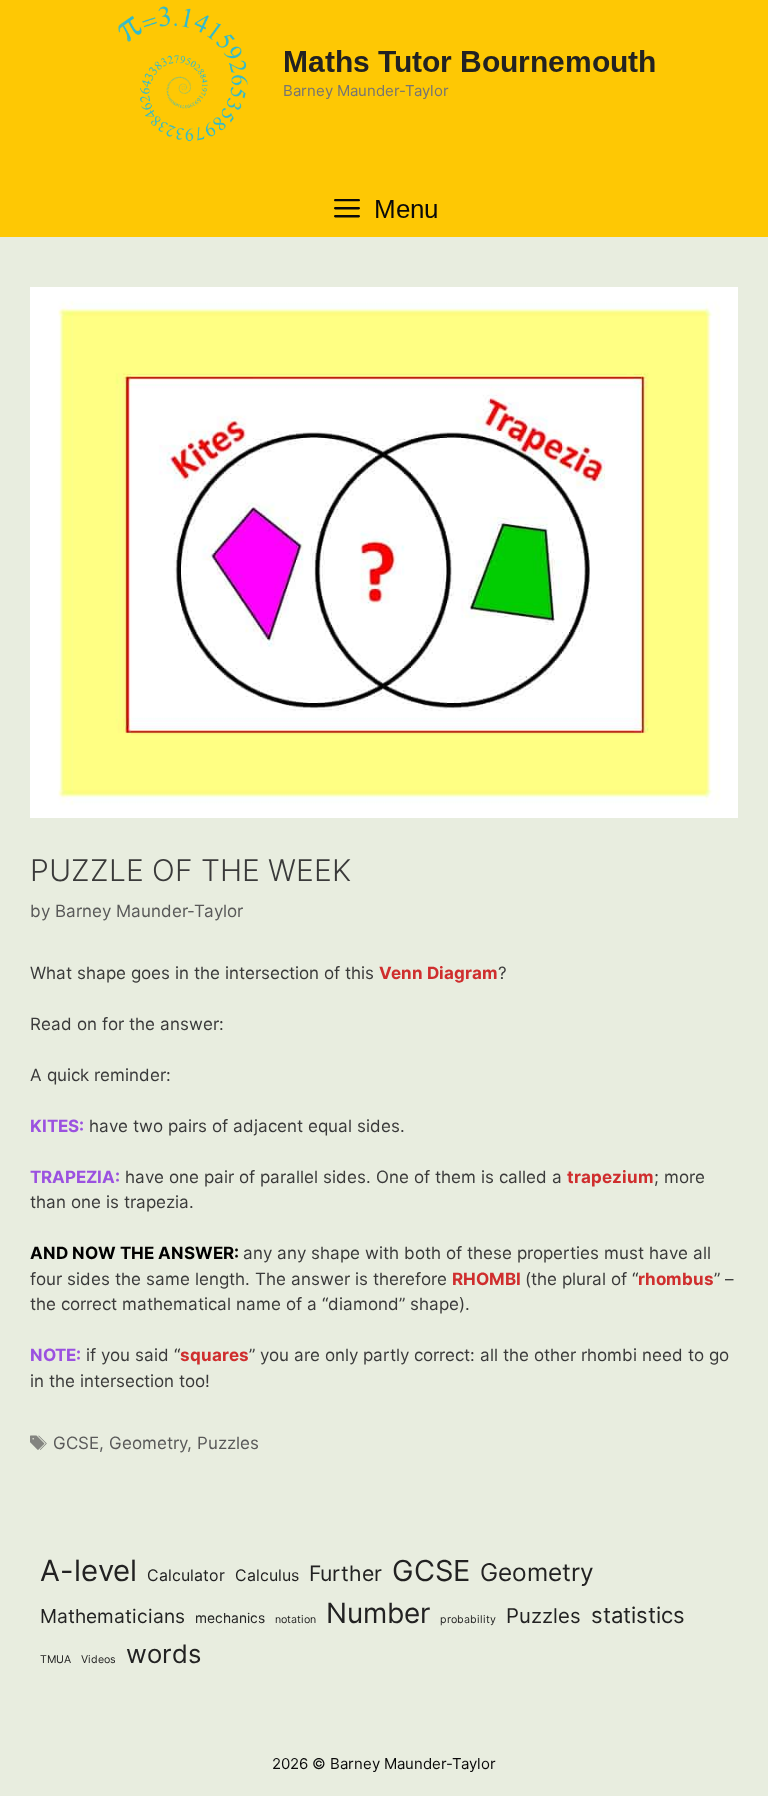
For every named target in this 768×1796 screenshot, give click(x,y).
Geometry (148, 1443)
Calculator (186, 1575)
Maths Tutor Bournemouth (469, 61)
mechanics (230, 1618)
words (163, 1653)
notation (295, 1619)
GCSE (76, 1443)
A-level (88, 1570)
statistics (638, 1615)
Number (378, 1613)
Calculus (267, 1575)
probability (468, 1619)
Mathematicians (112, 1616)
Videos (98, 1659)
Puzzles (228, 1443)
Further (345, 1573)
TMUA (55, 1659)
